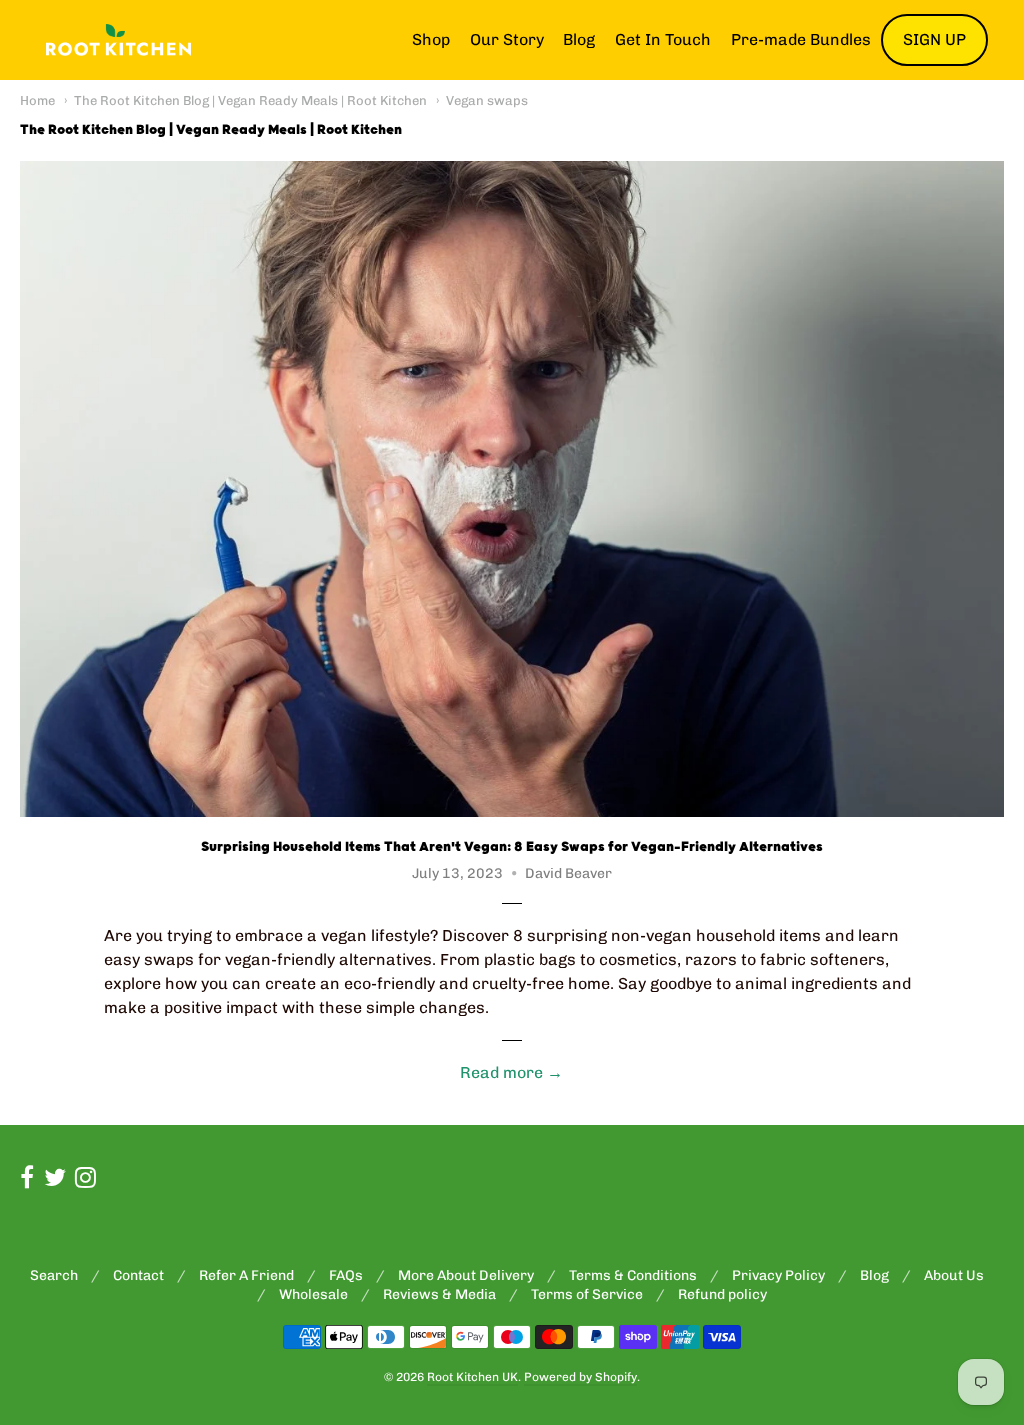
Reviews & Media (439, 1294)
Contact (138, 1275)
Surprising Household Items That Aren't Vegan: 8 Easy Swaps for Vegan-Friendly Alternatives (512, 847)
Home (37, 100)
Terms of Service (587, 1294)
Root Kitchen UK (472, 1377)
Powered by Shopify (580, 1377)
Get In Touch (663, 39)
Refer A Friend (246, 1275)
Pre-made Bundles (801, 39)
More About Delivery (466, 1275)
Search (54, 1275)
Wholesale (313, 1294)
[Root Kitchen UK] (118, 40)
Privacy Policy (778, 1275)
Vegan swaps (487, 100)
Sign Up (934, 39)
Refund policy (722, 1294)
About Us (954, 1275)
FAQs (346, 1275)
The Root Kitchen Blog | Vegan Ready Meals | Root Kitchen (250, 100)
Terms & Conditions (633, 1275)
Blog (579, 39)
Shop (431, 39)
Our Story (507, 39)
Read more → (511, 1072)
